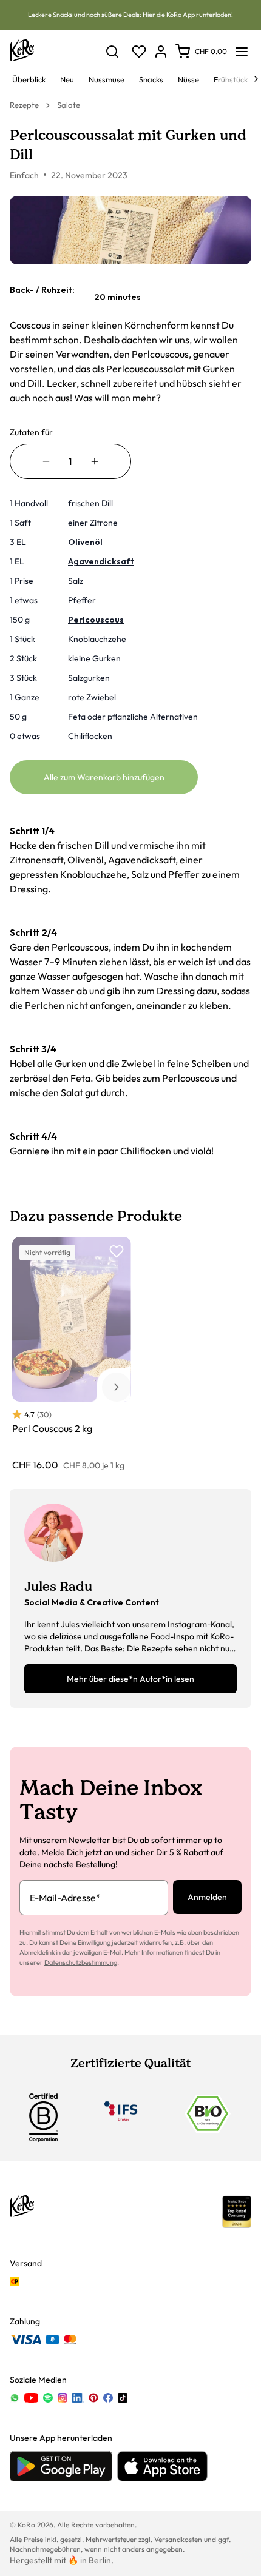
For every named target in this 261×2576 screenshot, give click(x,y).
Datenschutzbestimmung (81, 1962)
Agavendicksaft (101, 561)
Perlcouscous (96, 620)
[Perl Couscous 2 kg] (72, 1354)
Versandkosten (178, 2539)
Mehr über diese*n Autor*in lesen (130, 1679)
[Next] (256, 79)
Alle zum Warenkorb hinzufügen (104, 777)
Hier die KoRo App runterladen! (188, 15)
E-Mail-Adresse (65, 1898)
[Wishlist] (139, 52)
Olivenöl (85, 542)
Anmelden (207, 1897)
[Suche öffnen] (112, 52)
